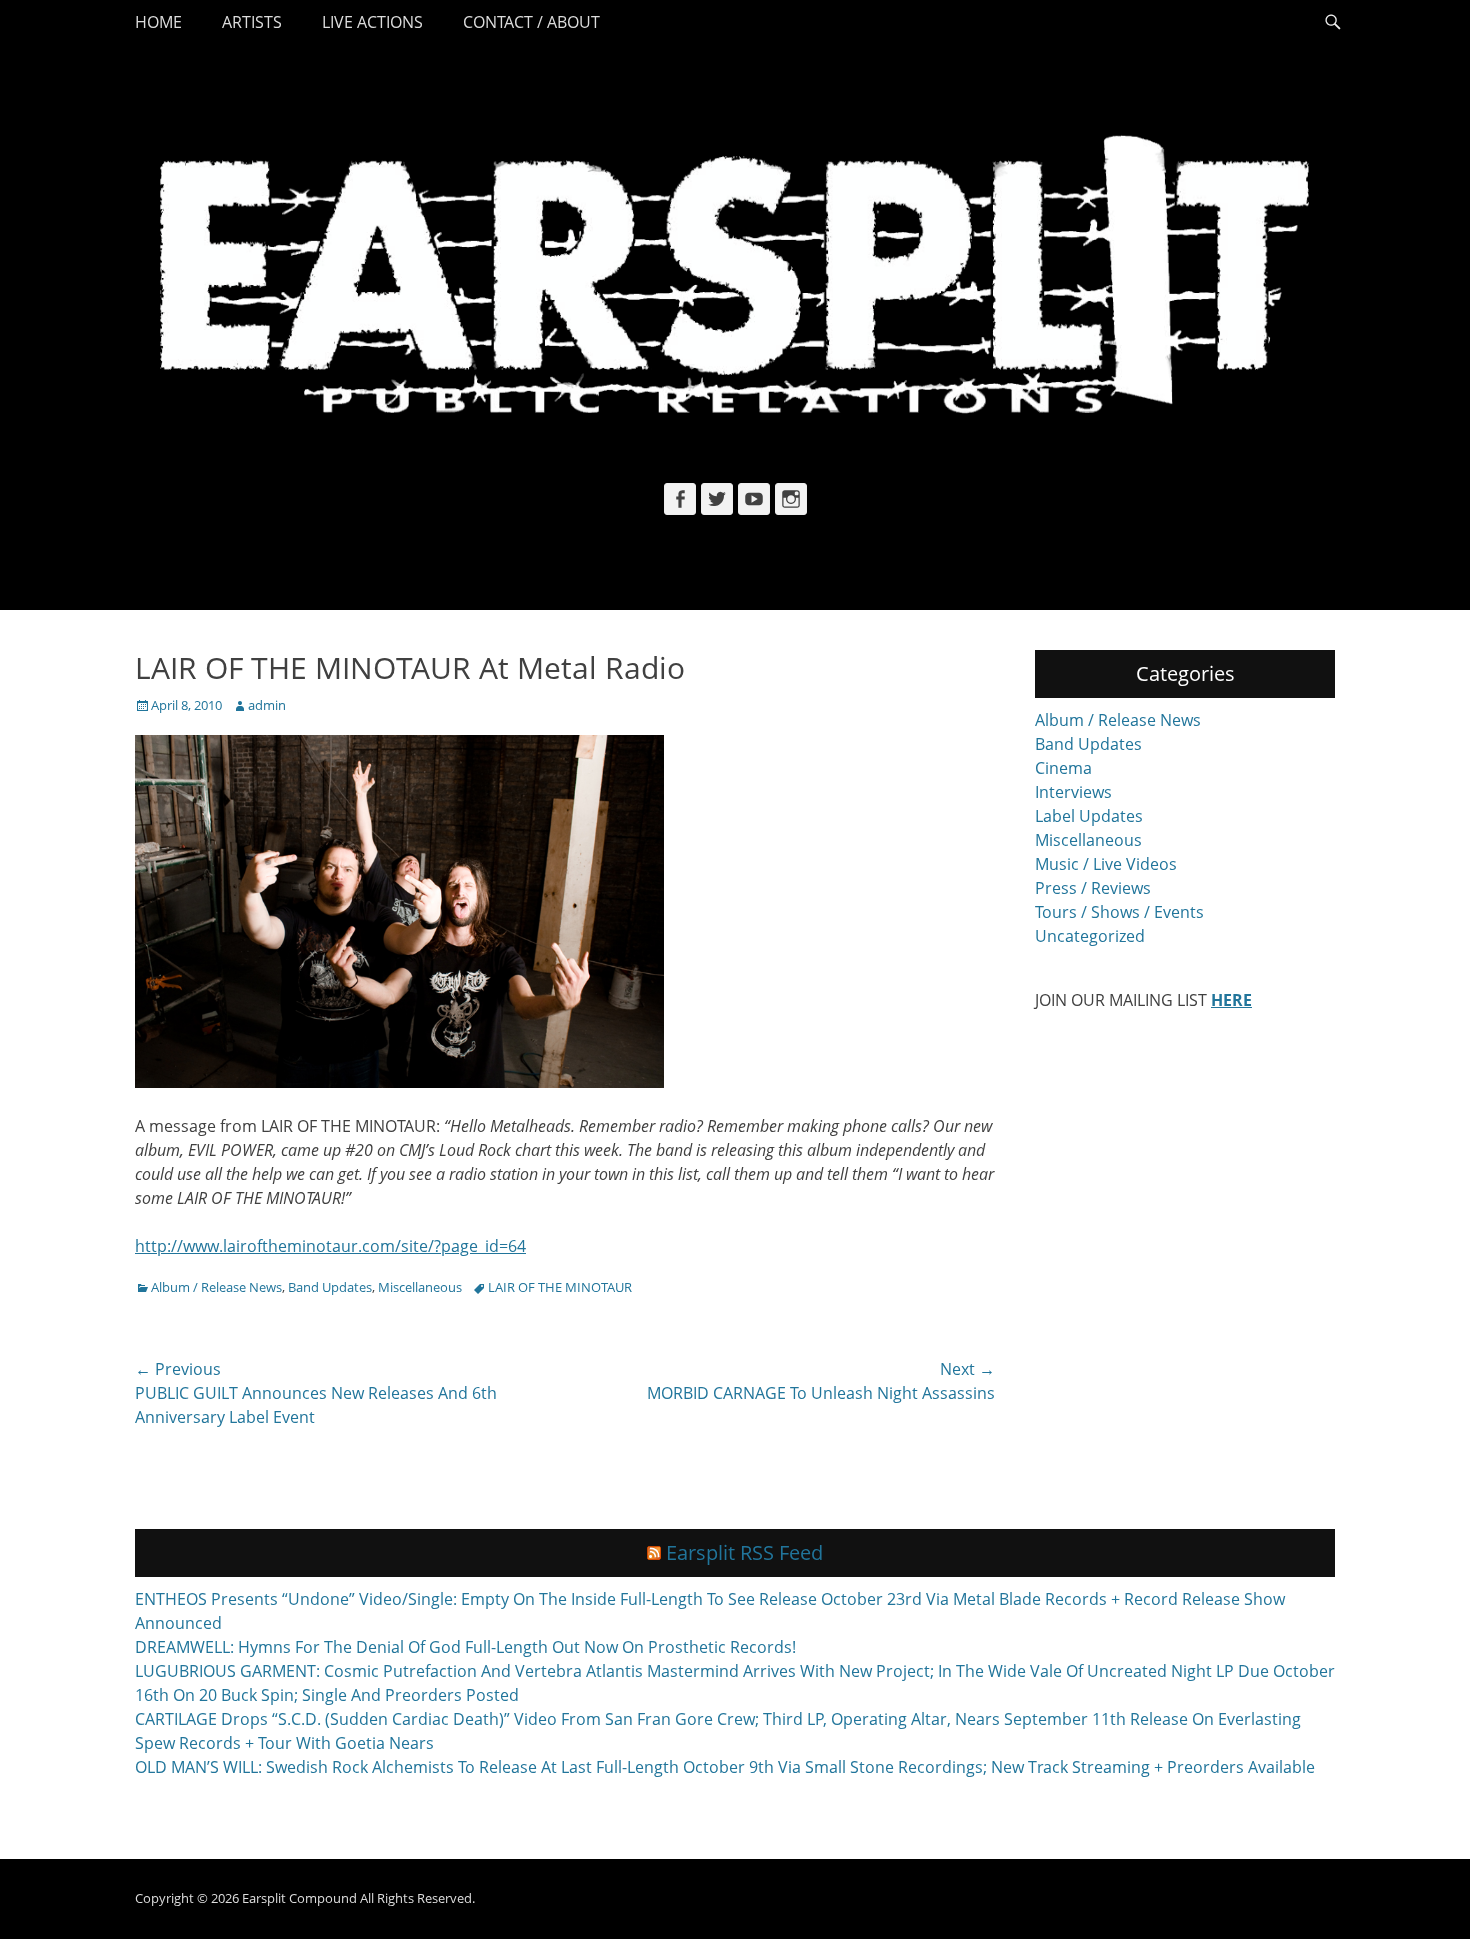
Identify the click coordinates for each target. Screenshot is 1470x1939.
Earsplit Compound (299, 1898)
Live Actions (372, 22)
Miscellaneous (420, 1287)
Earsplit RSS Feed (744, 1552)
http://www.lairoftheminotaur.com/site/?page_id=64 (330, 1246)
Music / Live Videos (1106, 864)
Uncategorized (1090, 936)
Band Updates (330, 1287)
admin (267, 705)
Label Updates (1089, 816)
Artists (252, 22)
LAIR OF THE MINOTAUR (560, 1287)
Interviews (1073, 792)
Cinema (1063, 768)
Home (158, 22)
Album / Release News (216, 1287)
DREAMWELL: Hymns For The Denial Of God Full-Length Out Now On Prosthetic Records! (465, 1647)
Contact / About (531, 22)
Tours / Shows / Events (1119, 912)
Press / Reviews (1093, 888)
